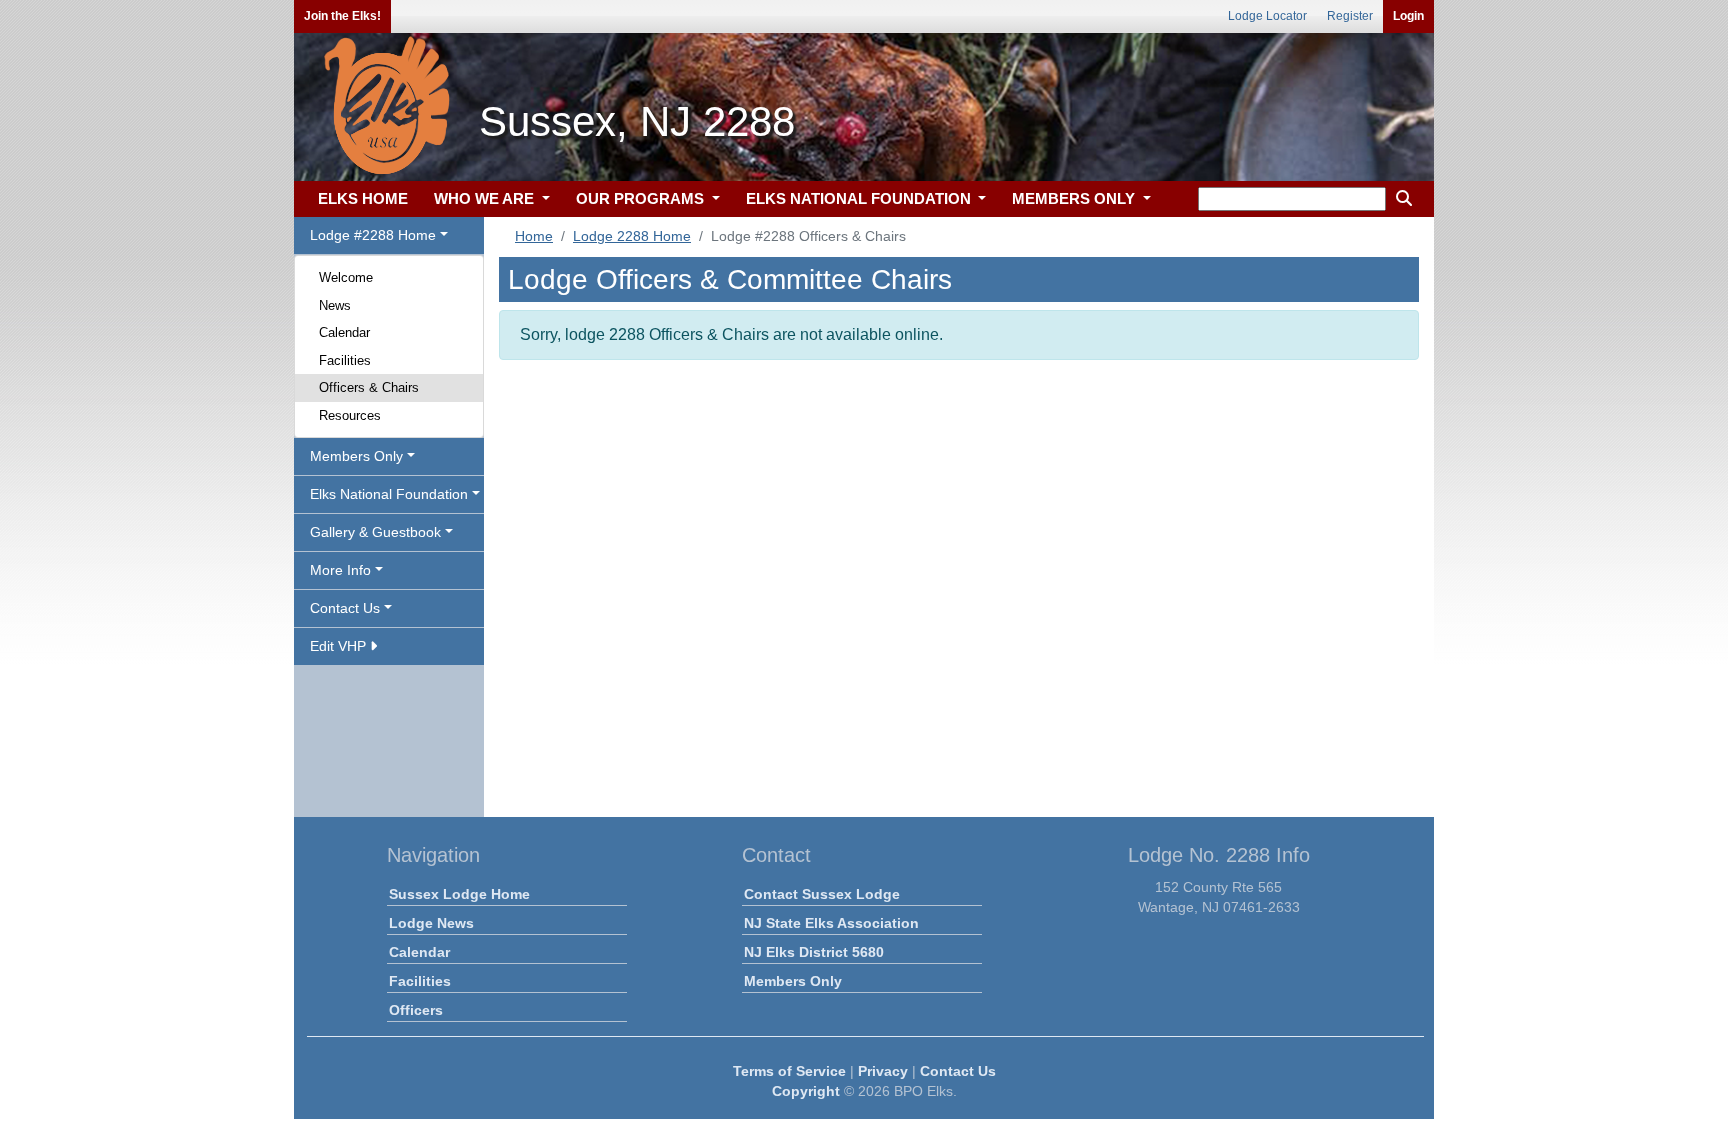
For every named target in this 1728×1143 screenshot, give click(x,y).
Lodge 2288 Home (632, 236)
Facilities (345, 360)
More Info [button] (340, 570)
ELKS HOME (363, 198)
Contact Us (958, 1071)
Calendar (344, 332)
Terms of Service (789, 1071)
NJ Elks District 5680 (814, 952)
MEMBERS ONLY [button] (1075, 198)
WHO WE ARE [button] (486, 198)
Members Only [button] (356, 456)
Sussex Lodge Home (459, 894)
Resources (350, 415)
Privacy (883, 1071)
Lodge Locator (1267, 16)
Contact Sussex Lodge (822, 894)
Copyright (806, 1091)
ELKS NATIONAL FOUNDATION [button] (860, 198)
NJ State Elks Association (831, 923)
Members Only (793, 981)
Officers (416, 1010)
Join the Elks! (342, 16)
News (335, 305)
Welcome (346, 277)
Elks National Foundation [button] (389, 494)
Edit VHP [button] (340, 646)
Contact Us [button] (345, 608)
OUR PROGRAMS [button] (642, 198)
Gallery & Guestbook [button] (375, 532)
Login (1408, 16)
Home (534, 236)
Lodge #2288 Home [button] (373, 235)
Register (1350, 16)
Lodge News (431, 923)
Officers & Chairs (369, 387)
